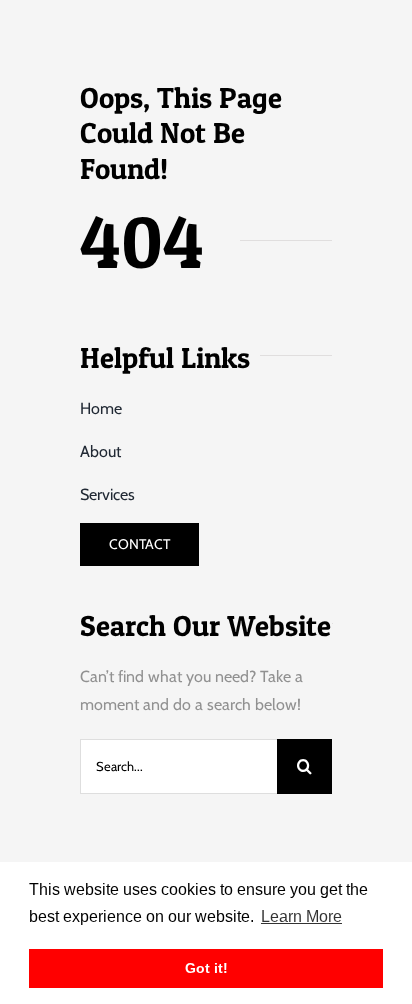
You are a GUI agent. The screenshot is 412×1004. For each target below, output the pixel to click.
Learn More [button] (301, 916)
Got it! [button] (206, 968)
